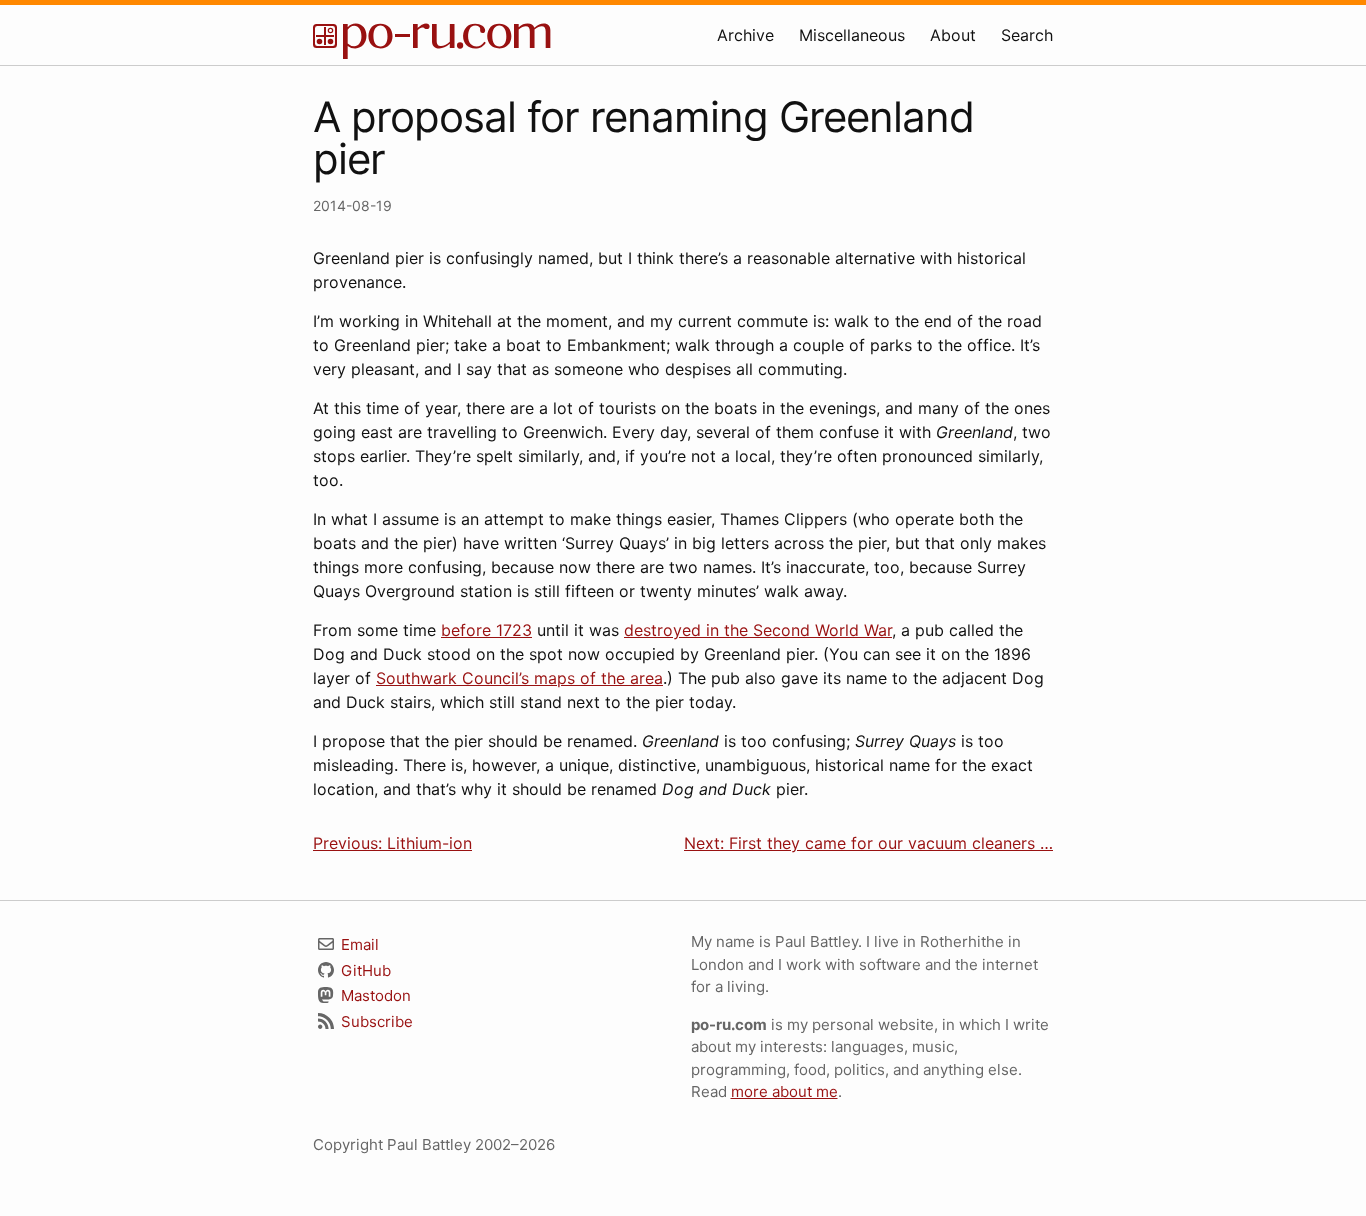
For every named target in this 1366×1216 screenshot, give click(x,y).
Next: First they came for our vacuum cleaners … (868, 843)
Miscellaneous (852, 35)
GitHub (364, 970)
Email (358, 944)
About (953, 35)
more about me (784, 1091)
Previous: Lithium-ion (392, 843)
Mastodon (374, 995)
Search (1027, 35)
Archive (745, 35)
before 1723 (486, 630)
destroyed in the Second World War (758, 630)
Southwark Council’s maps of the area (519, 678)
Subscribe (375, 1021)
